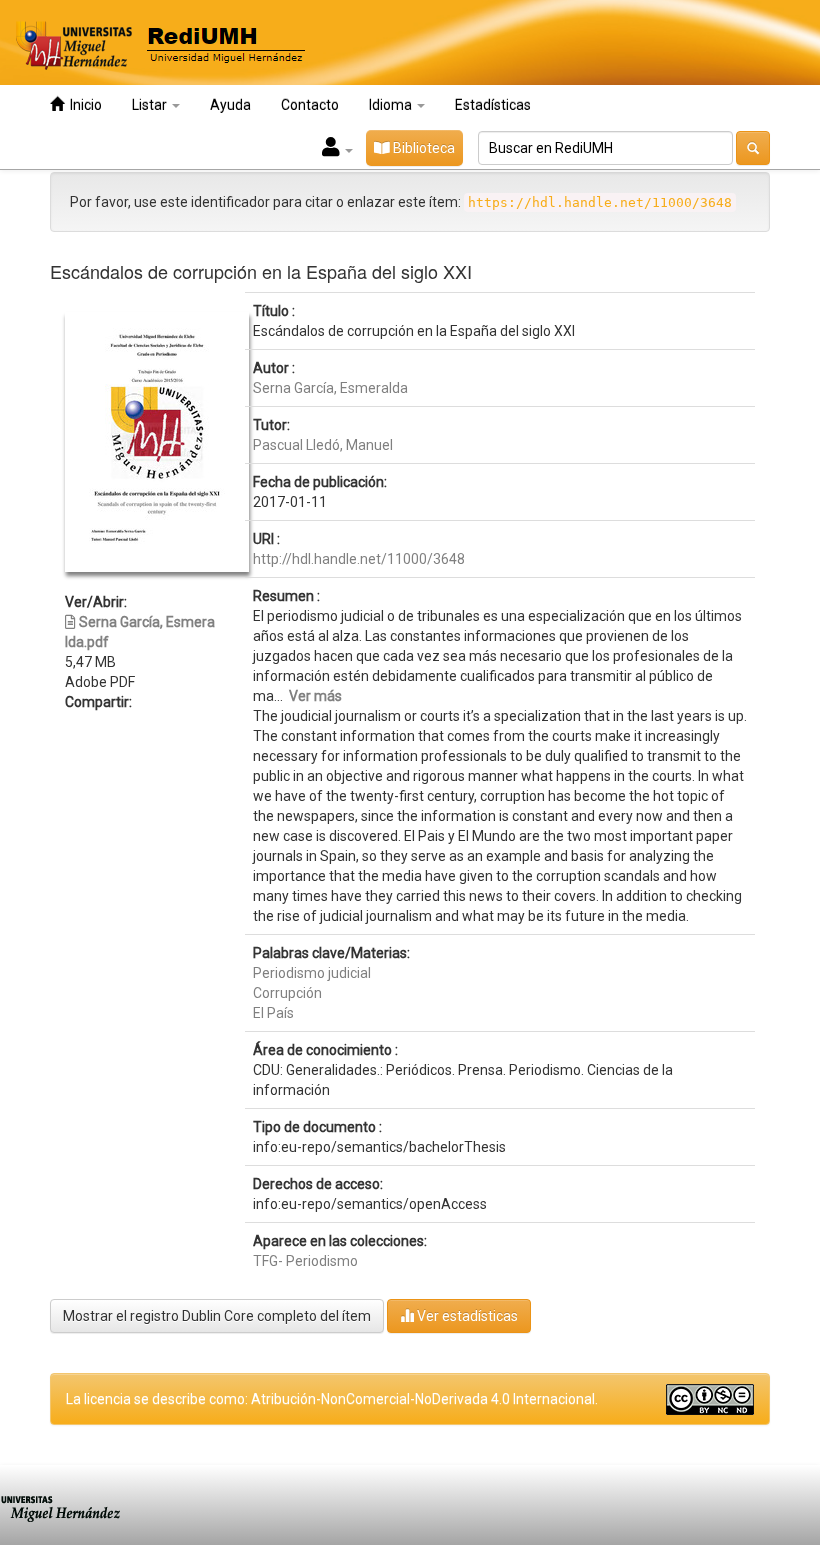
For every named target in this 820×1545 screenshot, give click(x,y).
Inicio (83, 105)
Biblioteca (422, 148)
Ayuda (230, 105)
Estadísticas (493, 105)
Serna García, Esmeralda (330, 388)
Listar (151, 105)
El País (273, 1013)
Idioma (392, 105)
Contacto (310, 105)
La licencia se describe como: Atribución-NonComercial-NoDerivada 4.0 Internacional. (332, 1399)
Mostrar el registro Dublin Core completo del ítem (217, 1316)
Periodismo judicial (312, 973)
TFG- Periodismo (305, 1261)
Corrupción (287, 993)
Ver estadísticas (466, 1316)
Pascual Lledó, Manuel (323, 445)
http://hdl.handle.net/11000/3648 (359, 559)
